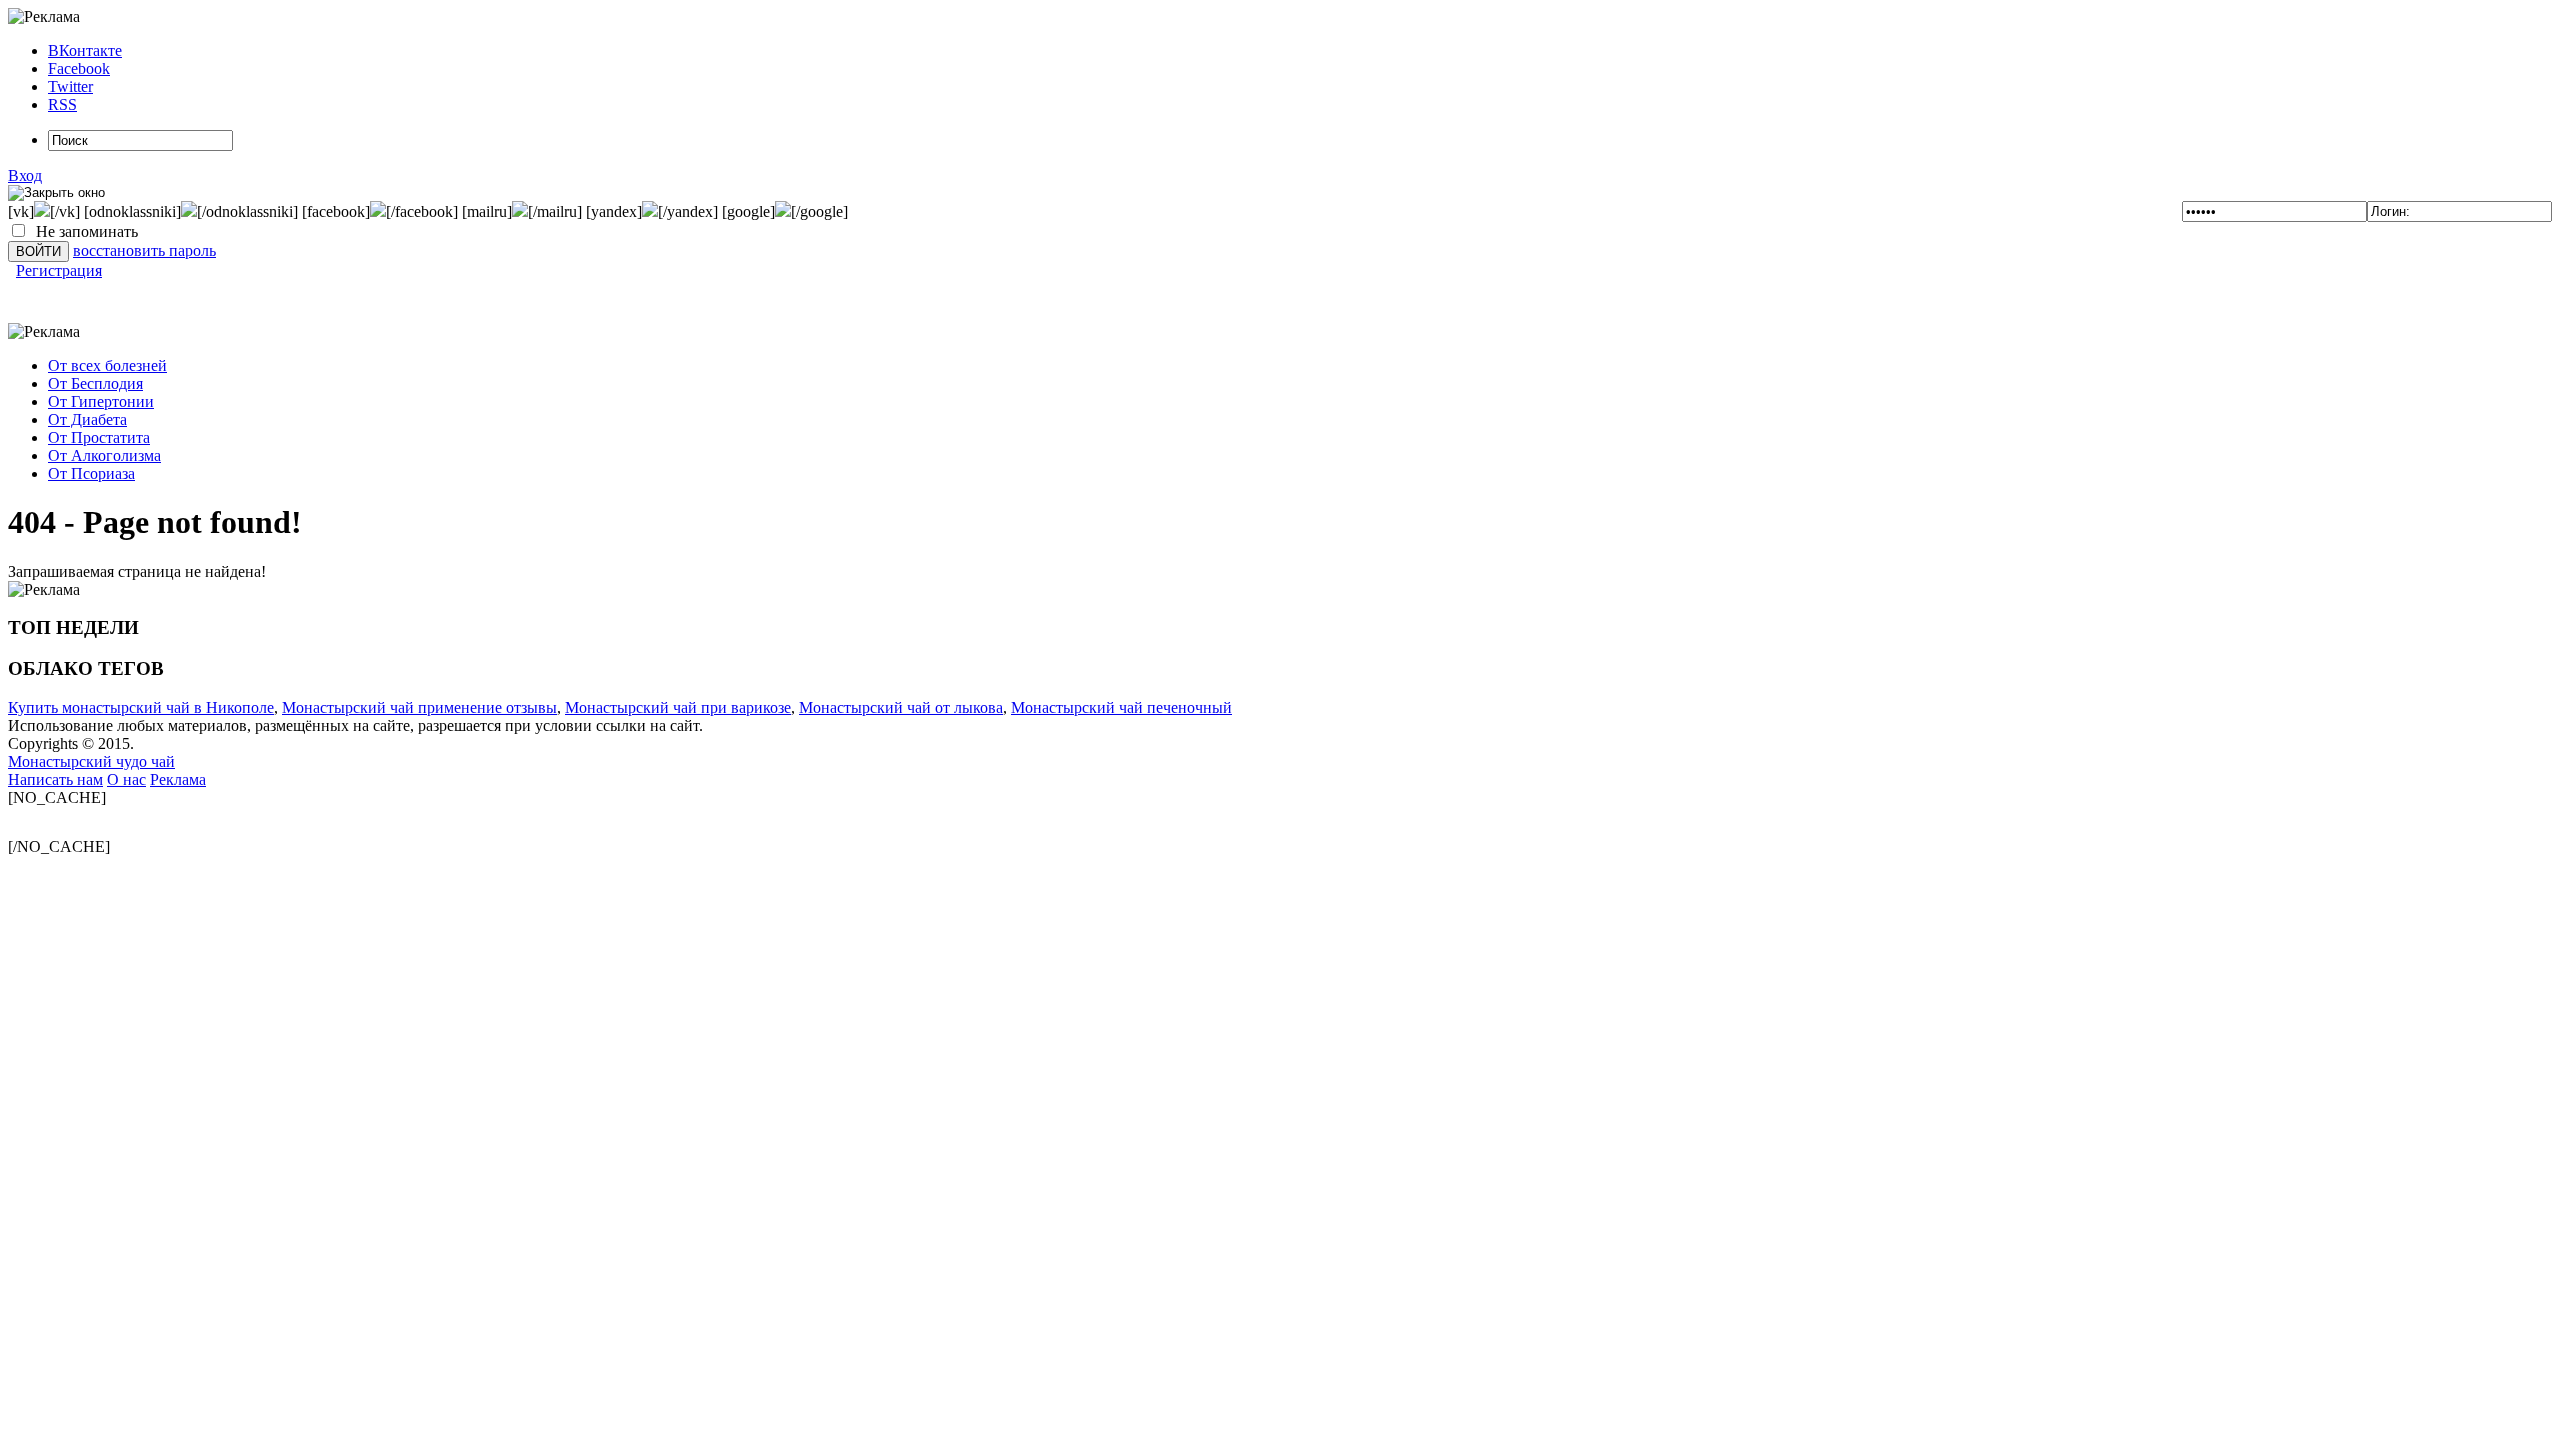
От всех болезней (107, 365)
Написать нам (55, 779)
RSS (62, 104)
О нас (126, 779)
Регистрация (59, 270)
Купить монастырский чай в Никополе (141, 707)
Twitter (70, 86)
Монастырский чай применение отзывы (419, 707)
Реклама (178, 779)
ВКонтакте (85, 50)
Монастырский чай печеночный (1121, 707)
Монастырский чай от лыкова (901, 707)
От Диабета (87, 419)
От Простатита (99, 437)
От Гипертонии (101, 401)
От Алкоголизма (104, 455)
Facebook (79, 68)
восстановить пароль (144, 250)
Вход (25, 175)
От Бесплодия (95, 383)
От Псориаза (91, 473)
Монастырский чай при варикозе (678, 707)
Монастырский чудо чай (91, 761)
